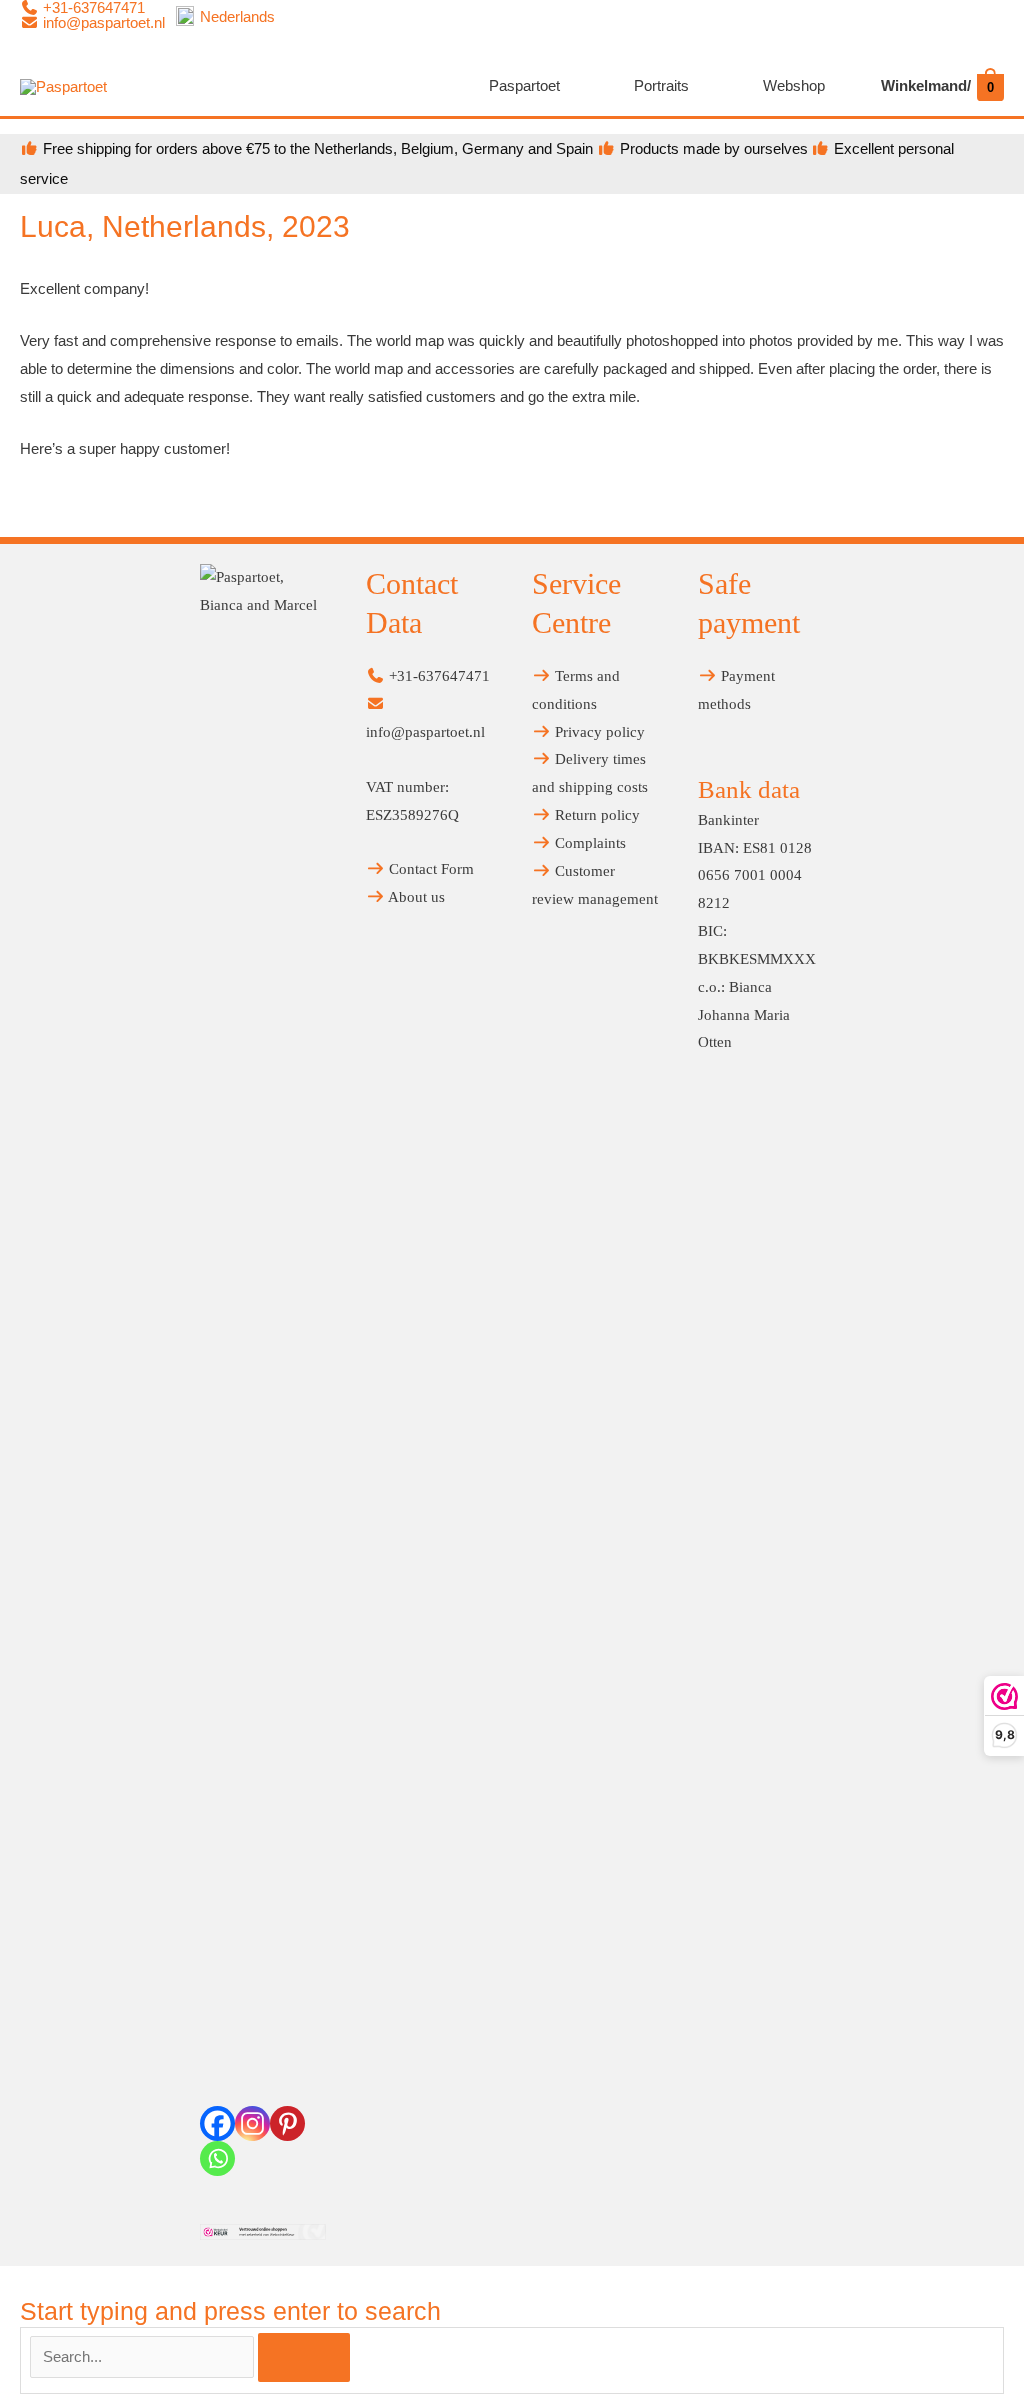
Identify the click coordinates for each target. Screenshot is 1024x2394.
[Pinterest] (287, 2123)
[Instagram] (252, 2123)
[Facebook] (217, 2123)
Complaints (588, 843)
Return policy (595, 815)
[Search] (304, 2357)
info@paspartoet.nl (102, 22)
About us (415, 897)
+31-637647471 (437, 676)
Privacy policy (598, 732)
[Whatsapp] (217, 2158)
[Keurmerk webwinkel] (263, 2232)
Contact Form (429, 869)
